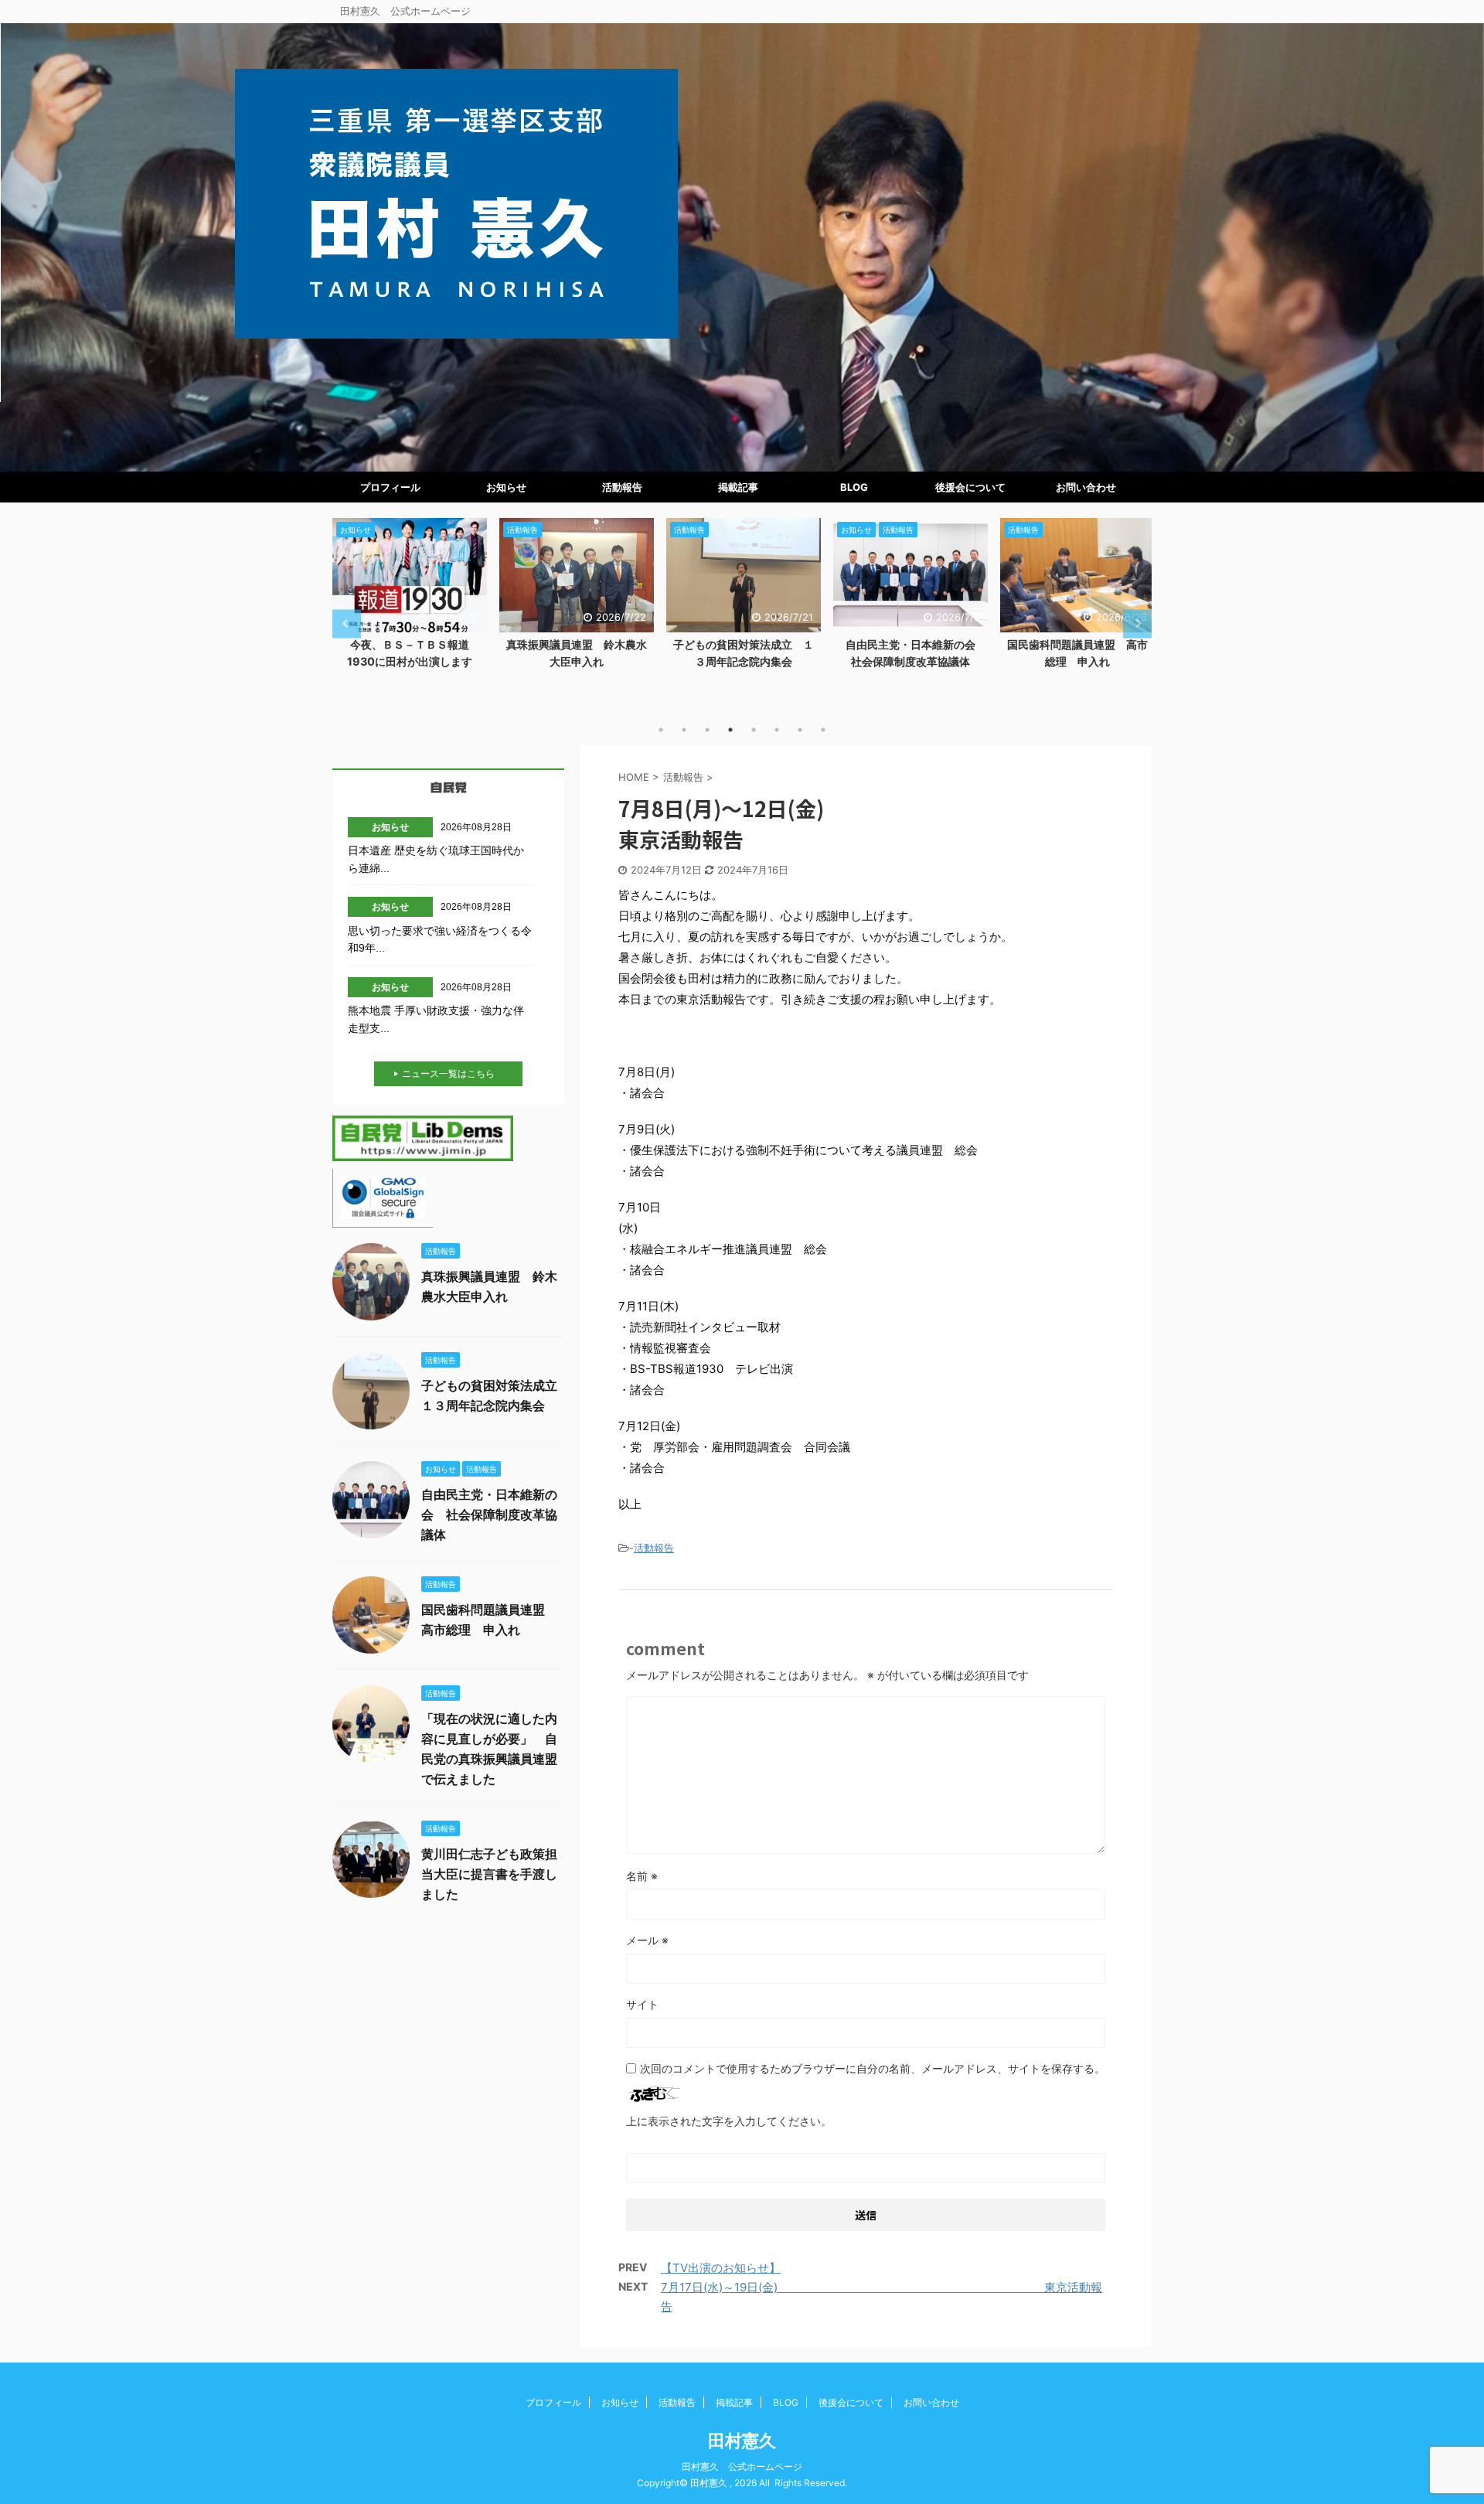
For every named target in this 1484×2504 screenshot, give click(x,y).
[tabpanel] (410, 598)
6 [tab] (777, 730)
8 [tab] (823, 730)
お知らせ (506, 487)
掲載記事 (738, 487)
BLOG (854, 487)
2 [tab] (684, 730)
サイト (642, 2004)
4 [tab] (730, 730)
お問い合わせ (1086, 487)
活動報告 (622, 487)
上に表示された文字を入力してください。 (729, 2121)
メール (647, 1940)
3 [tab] (707, 730)
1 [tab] (661, 730)
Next (1137, 623)
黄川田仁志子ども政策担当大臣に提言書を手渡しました (489, 1874)
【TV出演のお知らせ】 (721, 2268)
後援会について (970, 487)
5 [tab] (754, 730)
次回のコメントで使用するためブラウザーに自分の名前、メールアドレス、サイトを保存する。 (873, 2068)
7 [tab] (800, 730)
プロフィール (390, 487)
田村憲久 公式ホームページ (742, 2467)
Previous (347, 623)
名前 (642, 1876)
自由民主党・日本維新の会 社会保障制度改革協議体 (489, 1514)
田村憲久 (742, 2441)
